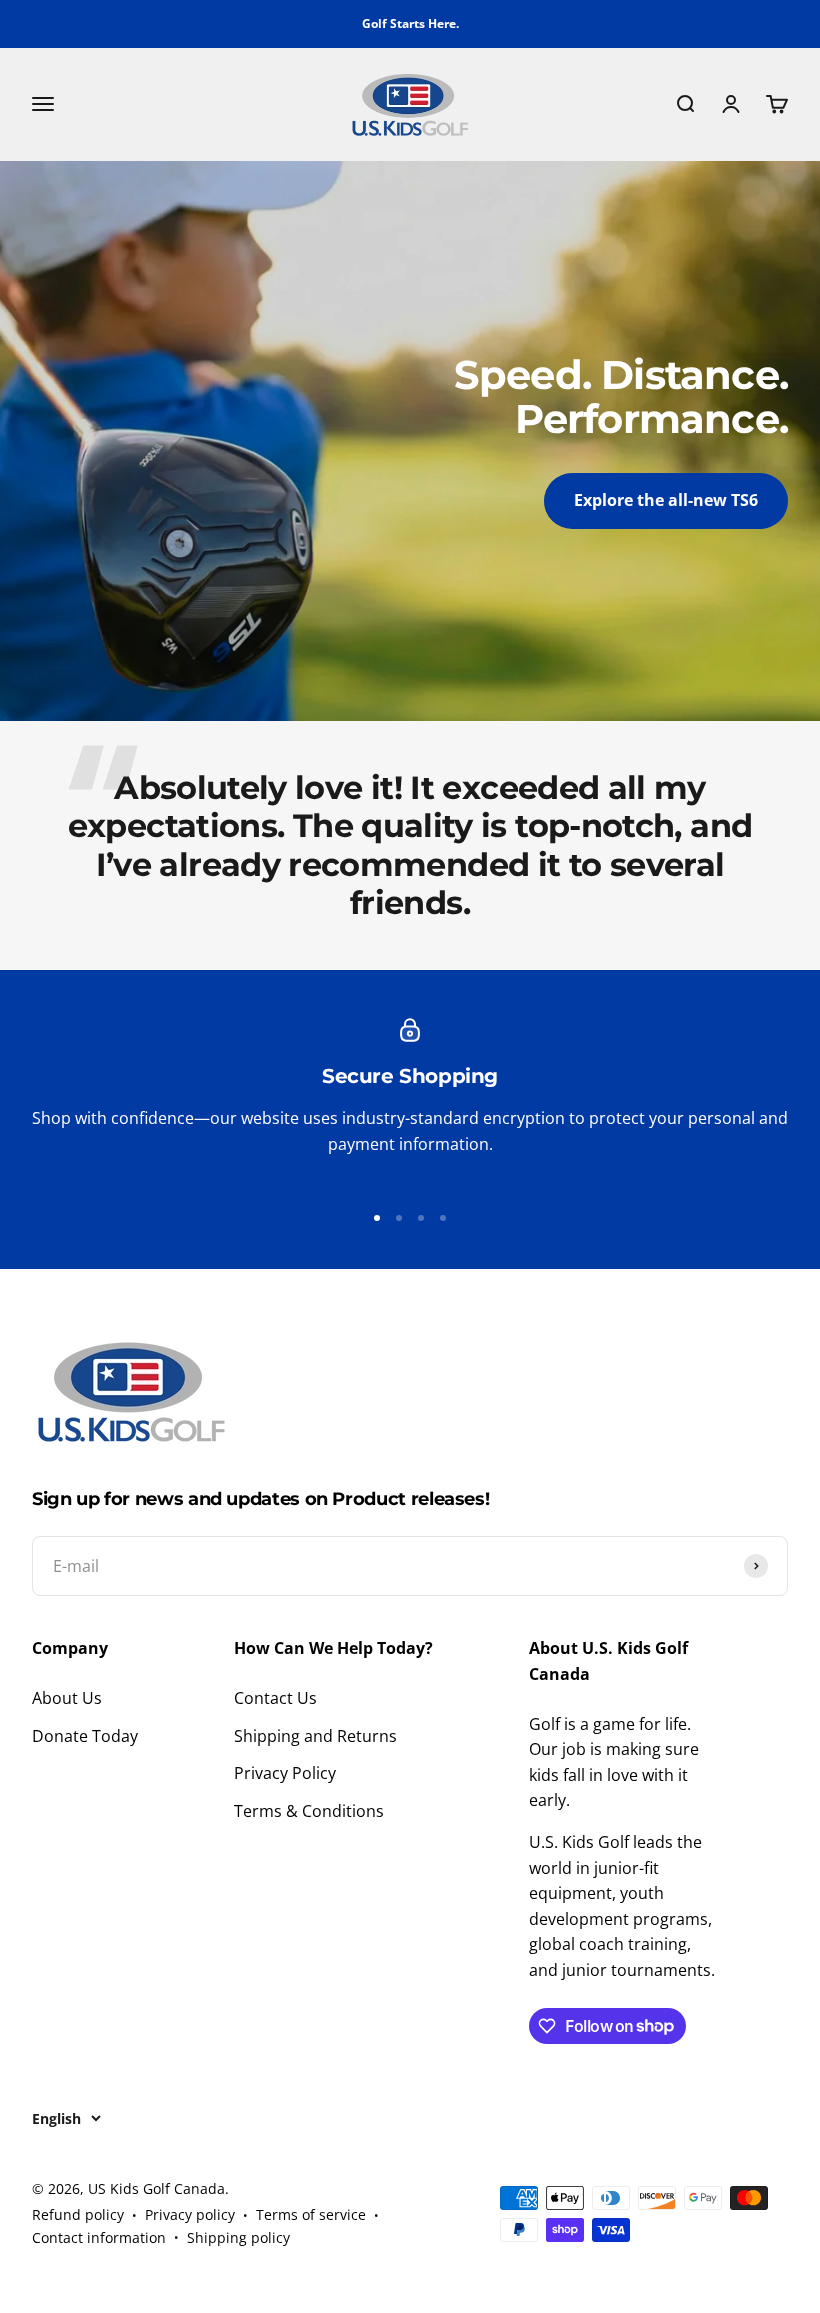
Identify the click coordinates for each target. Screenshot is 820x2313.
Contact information (99, 2237)
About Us (67, 1698)
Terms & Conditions (309, 1811)
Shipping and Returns (315, 1736)
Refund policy (78, 2214)
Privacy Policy (285, 1773)
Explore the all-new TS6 (666, 500)
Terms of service (311, 2214)
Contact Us (275, 1698)
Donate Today (85, 1736)
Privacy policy (190, 2214)
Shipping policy (238, 2237)
